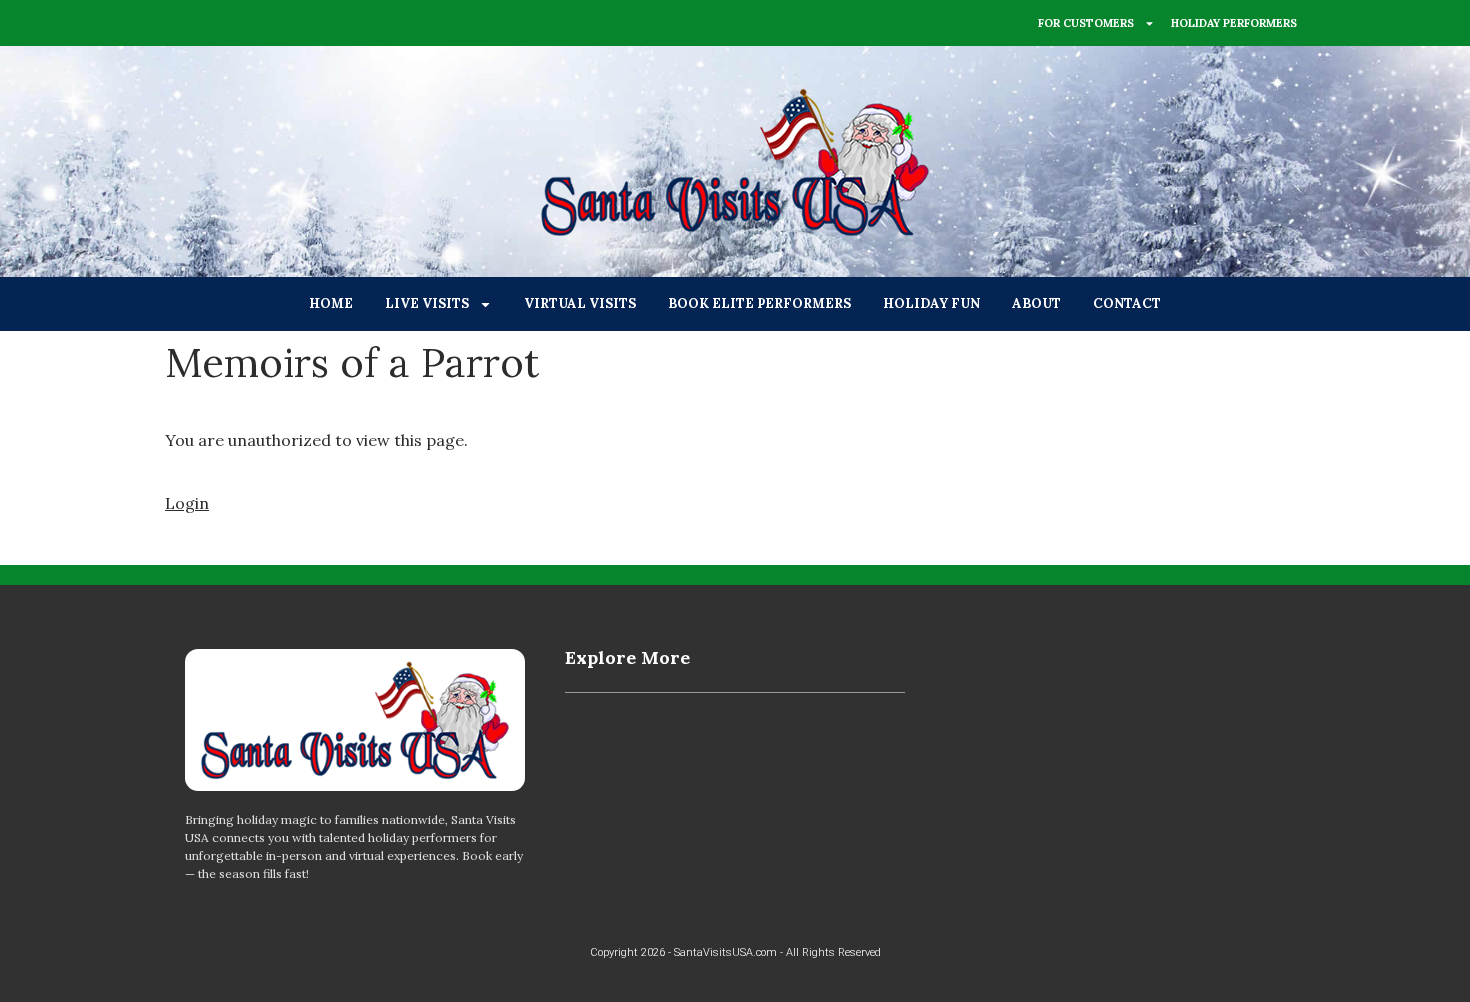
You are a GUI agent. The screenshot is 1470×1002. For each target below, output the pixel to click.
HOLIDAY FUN (931, 303)
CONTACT (1127, 303)
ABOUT (1036, 303)
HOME (331, 303)
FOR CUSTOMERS (1086, 23)
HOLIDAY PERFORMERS (1234, 23)
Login (187, 503)
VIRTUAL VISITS (580, 303)
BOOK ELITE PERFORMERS (759, 303)
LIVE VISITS (427, 303)
